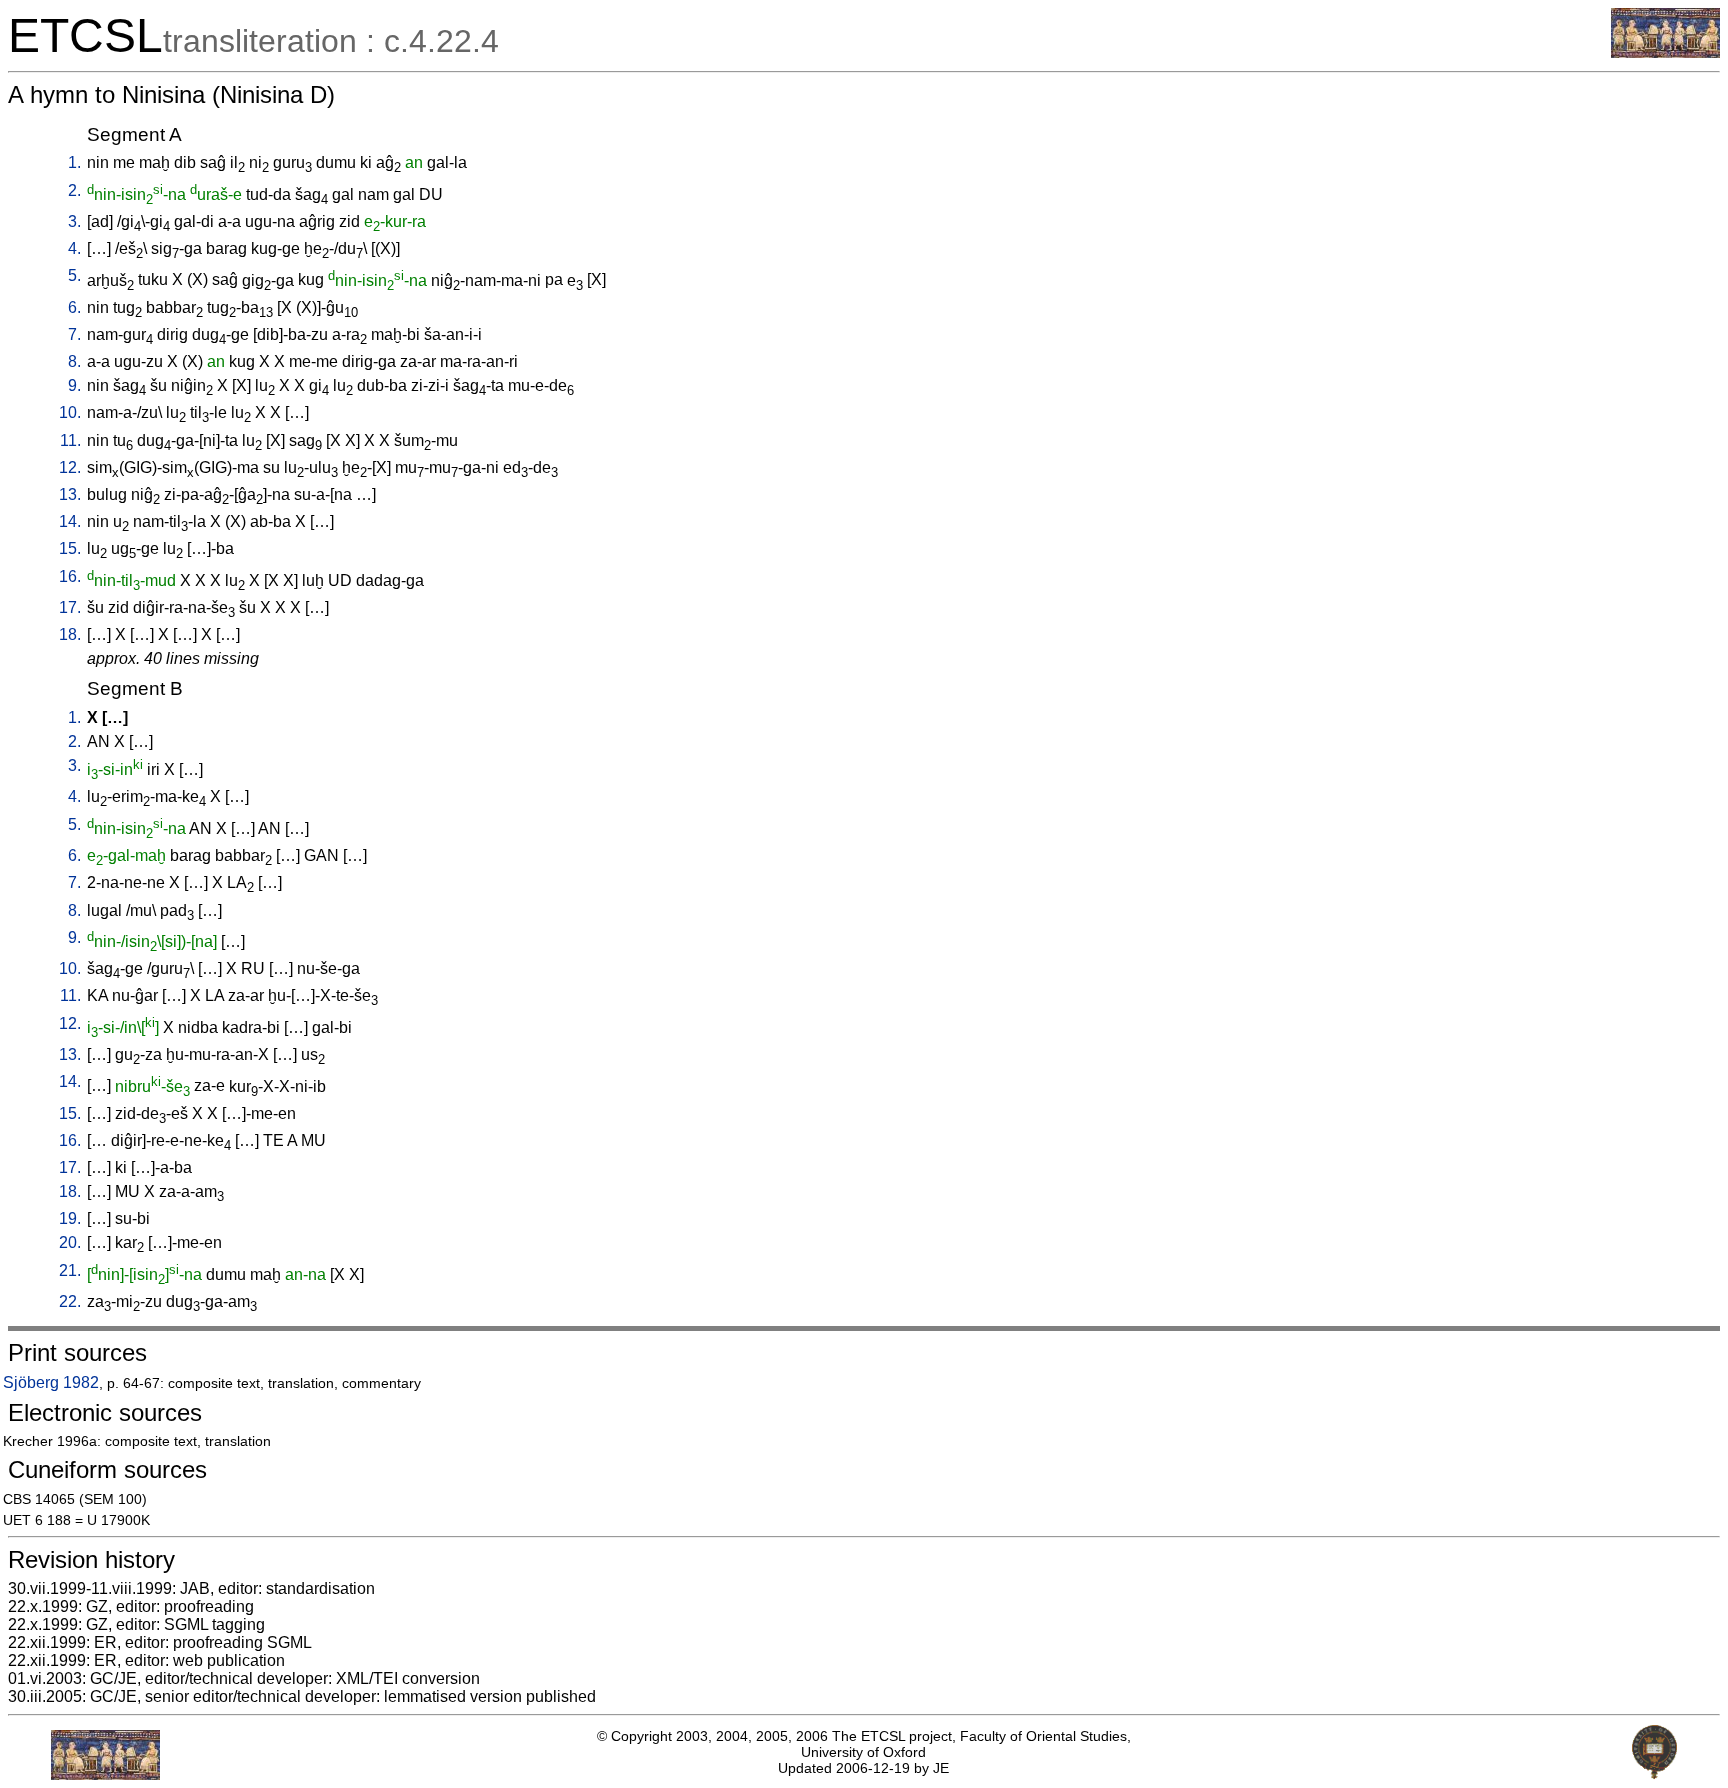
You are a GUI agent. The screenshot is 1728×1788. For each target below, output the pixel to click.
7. (74, 334)
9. (74, 385)
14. (70, 521)
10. (70, 412)
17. (70, 607)
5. (74, 275)
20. (70, 1242)
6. (74, 307)
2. (74, 190)
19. (70, 1218)
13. (70, 494)
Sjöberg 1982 (51, 1382)
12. (70, 467)
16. (70, 576)
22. (70, 1301)
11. (70, 440)
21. (70, 1270)
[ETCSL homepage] (1665, 52)
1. (74, 162)
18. (70, 634)
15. (70, 548)
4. (74, 248)
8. (74, 361)
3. (74, 221)
